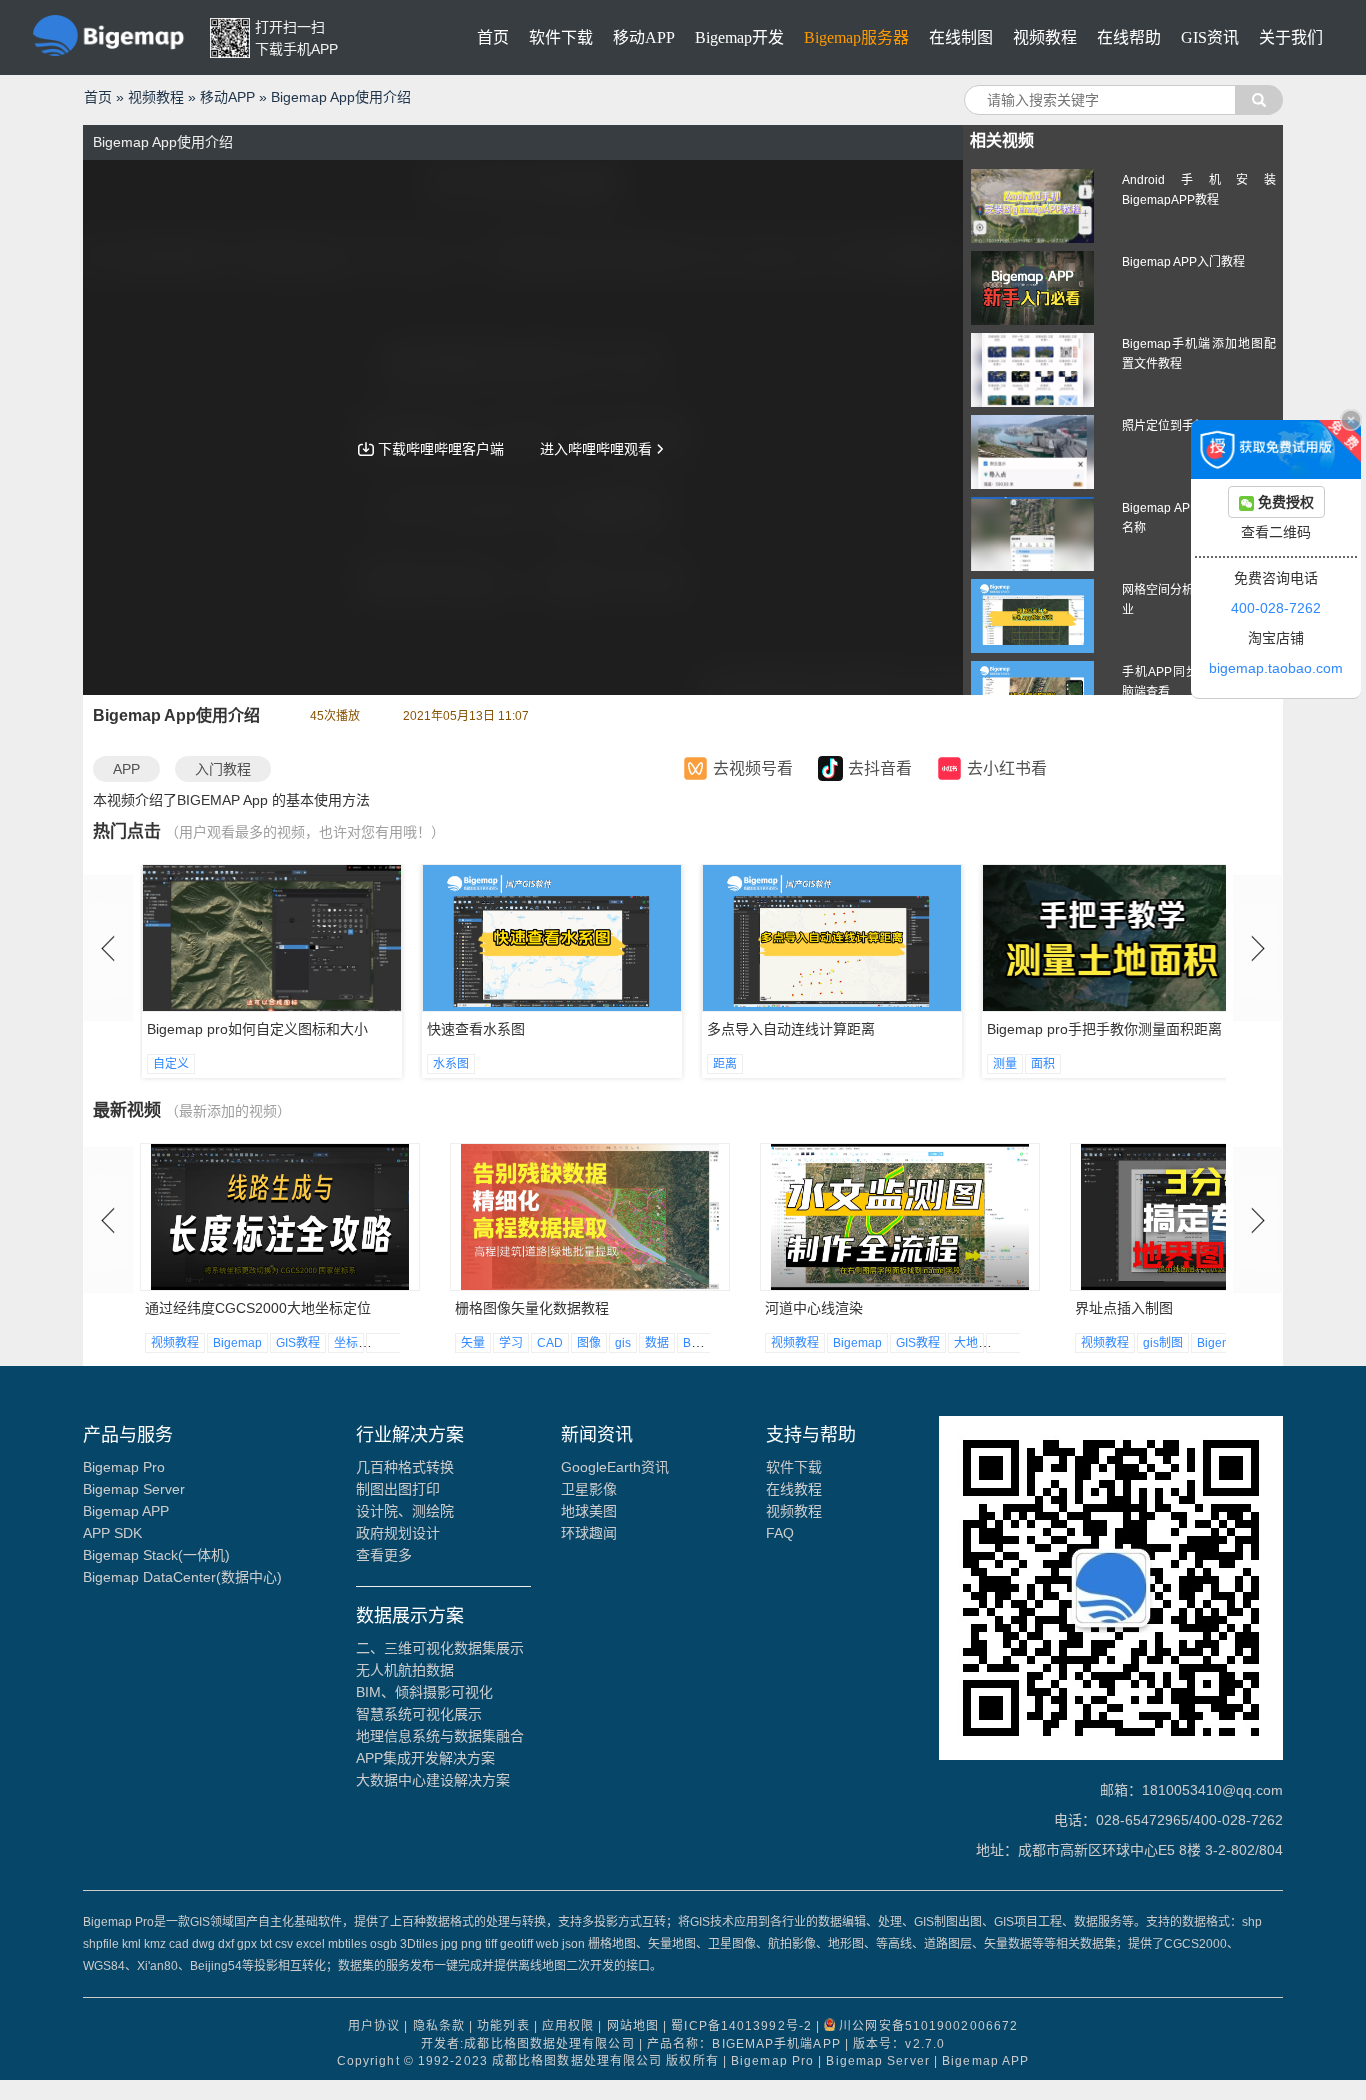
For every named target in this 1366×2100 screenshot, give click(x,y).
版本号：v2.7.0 (899, 2044)
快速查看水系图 (476, 1029)
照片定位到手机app (1174, 426)
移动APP (644, 37)
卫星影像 (589, 1489)
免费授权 (1284, 502)
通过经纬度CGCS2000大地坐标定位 (258, 1308)
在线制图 (961, 37)
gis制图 (1163, 1343)
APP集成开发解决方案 (425, 1758)
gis (623, 1343)
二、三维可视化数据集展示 (440, 1648)
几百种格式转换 (405, 1467)
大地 (384, 1343)
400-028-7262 (1276, 608)
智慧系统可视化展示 (419, 1714)
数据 (657, 1343)
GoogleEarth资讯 (615, 1467)
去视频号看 (753, 769)
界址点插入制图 (1124, 1308)
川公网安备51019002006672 (928, 2027)
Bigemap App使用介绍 (341, 97)
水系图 (451, 1064)
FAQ (780, 1533)
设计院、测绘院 (405, 1511)
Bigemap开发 (739, 37)
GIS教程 (298, 1343)
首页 (493, 37)
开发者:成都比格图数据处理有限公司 (528, 2044)
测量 (1005, 1064)
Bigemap (237, 1343)
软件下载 (561, 37)
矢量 (473, 1343)
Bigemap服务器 (856, 37)
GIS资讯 (1210, 37)
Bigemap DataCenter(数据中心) (182, 1577)
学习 (511, 1343)
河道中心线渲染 (814, 1308)
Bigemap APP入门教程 (1183, 262)
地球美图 (589, 1511)
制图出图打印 (398, 1489)
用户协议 (374, 2027)
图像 (589, 1343)
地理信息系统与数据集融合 (440, 1736)
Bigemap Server (134, 1489)
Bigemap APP (126, 1511)
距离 (725, 1064)
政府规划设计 (398, 1533)
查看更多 (384, 1555)
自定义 (171, 1064)
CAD (550, 1343)
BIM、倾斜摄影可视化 (424, 1692)
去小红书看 (1007, 769)
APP (126, 769)
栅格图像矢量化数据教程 (532, 1308)
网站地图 (633, 2027)
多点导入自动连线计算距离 (791, 1029)
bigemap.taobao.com (1276, 668)
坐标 (346, 1343)
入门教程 (223, 769)
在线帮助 (1129, 37)
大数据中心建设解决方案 (433, 1780)
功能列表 (503, 2027)
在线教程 (794, 1489)
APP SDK (112, 1533)
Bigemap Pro (124, 1467)
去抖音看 (880, 769)
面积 (1043, 1064)
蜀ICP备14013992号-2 (741, 2027)
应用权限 (568, 2027)
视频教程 (1045, 37)
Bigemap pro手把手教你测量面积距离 (1104, 1029)
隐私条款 (439, 2027)
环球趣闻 (589, 1533)
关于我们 (1291, 37)
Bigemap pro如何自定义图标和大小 (257, 1029)
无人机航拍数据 (405, 1670)
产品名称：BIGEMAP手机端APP (744, 2044)
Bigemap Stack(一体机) (156, 1555)
